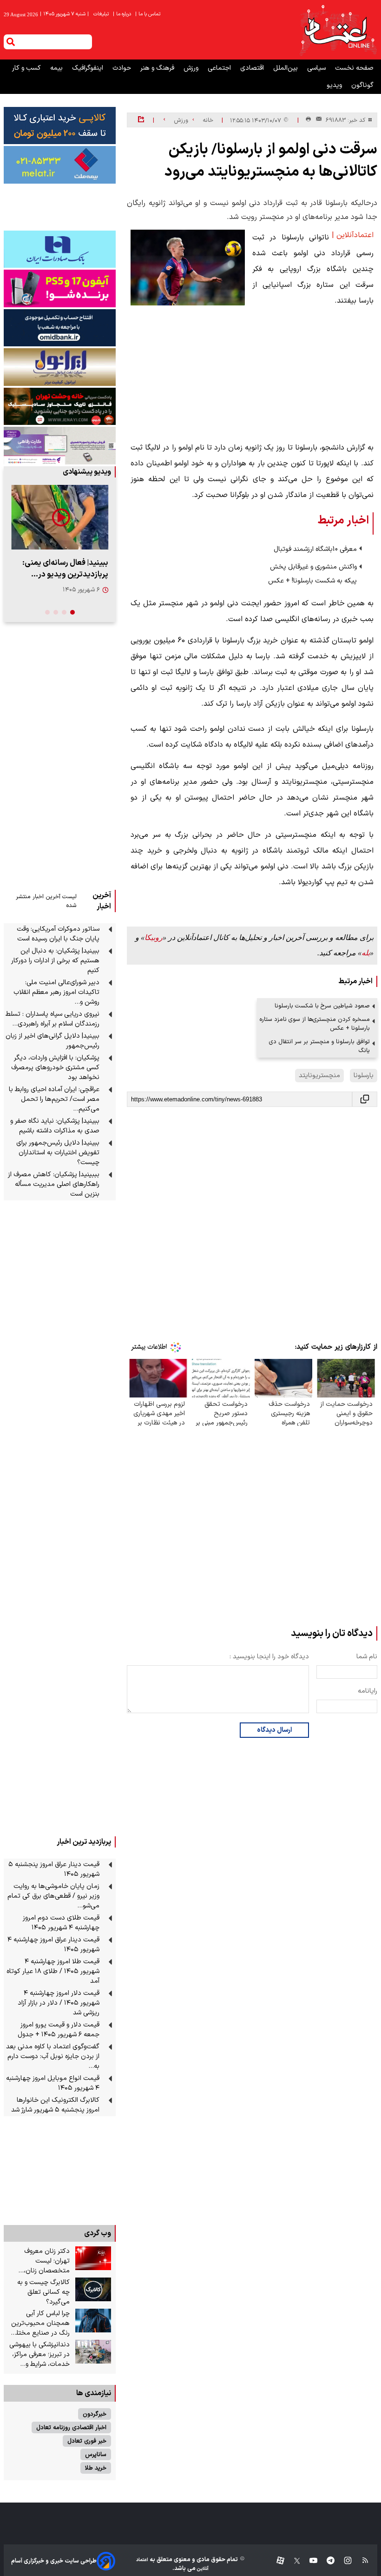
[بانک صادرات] (60, 249)
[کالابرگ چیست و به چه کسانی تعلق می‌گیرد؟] (93, 2290)
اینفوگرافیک (89, 68)
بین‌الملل (286, 68)
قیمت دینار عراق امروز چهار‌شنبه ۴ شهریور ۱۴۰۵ (53, 1945)
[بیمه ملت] (60, 165)
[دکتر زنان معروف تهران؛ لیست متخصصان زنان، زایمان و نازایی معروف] (93, 2258)
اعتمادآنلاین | (353, 235)
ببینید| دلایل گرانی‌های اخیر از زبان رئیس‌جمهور (53, 1041)
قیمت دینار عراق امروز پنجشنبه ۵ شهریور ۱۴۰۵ (54, 1869)
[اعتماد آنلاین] (338, 30)
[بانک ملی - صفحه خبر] (60, 126)
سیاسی (317, 68)
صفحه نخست (354, 68)
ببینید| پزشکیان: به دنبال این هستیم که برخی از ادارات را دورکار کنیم (55, 961)
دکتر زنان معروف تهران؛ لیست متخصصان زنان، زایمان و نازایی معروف (40, 2261)
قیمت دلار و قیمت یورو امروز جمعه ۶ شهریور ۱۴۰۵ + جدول (59, 2030)
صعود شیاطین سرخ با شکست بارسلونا (322, 1006)
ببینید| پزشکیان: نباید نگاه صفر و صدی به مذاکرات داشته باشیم (55, 1126)
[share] (141, 120)
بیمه (57, 68)
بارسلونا (364, 1076)
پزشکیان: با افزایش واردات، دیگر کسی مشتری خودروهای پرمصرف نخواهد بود (55, 1068)
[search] (11, 42)
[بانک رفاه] (60, 445)
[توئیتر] (292, 2561)
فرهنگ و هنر (158, 68)
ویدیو (335, 85)
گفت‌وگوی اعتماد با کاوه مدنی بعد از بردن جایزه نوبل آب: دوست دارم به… (53, 2056)
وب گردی (98, 2233)
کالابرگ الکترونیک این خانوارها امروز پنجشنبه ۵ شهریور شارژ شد (55, 2105)
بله (366, 953)
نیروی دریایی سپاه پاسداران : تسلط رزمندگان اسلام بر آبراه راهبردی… (53, 1019)
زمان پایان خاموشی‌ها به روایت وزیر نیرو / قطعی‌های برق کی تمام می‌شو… (53, 1896)
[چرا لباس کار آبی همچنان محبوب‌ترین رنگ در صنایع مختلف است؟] (93, 2321)
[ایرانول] (60, 367)
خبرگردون (95, 2414)
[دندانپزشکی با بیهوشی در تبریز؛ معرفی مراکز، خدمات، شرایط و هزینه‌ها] (93, 2352)
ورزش (192, 68)
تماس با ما (148, 14)
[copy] (365, 1099)
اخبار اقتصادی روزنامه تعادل (71, 2427)
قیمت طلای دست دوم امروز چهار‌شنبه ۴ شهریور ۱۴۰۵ (61, 1923)
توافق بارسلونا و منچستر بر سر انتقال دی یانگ (319, 1046)
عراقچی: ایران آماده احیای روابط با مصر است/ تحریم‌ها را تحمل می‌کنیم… (54, 1099)
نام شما (367, 1657)
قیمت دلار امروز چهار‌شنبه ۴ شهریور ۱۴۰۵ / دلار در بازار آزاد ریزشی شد (59, 2003)
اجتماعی (220, 68)
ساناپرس (96, 2454)
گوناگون (362, 85)
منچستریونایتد (319, 1076)
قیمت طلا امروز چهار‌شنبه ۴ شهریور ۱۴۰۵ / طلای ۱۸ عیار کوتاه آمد (53, 1971)
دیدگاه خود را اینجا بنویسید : (269, 1657)
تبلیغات (102, 14)
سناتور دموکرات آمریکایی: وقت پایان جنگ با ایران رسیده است (58, 934)
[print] (308, 120)
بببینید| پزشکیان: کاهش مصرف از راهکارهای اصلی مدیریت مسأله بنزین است (54, 1184)
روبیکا (154, 937)
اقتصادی (253, 68)
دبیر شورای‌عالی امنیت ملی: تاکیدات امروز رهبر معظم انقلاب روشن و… (56, 992)
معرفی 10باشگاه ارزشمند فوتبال (315, 549)
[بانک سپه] (60, 328)
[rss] (361, 2561)
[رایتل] (60, 288)
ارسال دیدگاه (274, 1730)
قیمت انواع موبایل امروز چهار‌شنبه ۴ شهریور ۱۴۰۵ (53, 2083)
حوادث (123, 68)
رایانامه (368, 1691)
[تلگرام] (326, 2561)
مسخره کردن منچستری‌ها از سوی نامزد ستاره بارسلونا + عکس (315, 1024)
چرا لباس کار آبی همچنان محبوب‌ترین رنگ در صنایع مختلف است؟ (40, 2323)
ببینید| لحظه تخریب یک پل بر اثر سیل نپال (60, 569)
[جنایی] (60, 406)
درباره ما (123, 14)
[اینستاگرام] (343, 2561)
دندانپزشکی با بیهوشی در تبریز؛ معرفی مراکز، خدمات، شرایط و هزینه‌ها (39, 2354)
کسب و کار (27, 68)
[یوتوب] (309, 2561)
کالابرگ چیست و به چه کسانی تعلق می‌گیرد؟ (43, 2292)
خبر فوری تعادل (87, 2441)
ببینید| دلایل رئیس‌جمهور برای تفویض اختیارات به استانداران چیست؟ (58, 1153)
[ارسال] (317, 120)
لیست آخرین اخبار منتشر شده (46, 901)
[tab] (72, 612)
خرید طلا (96, 2468)
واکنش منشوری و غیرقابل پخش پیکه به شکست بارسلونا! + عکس (312, 574)
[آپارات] (277, 2561)
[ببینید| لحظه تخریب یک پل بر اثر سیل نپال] (60, 517)
